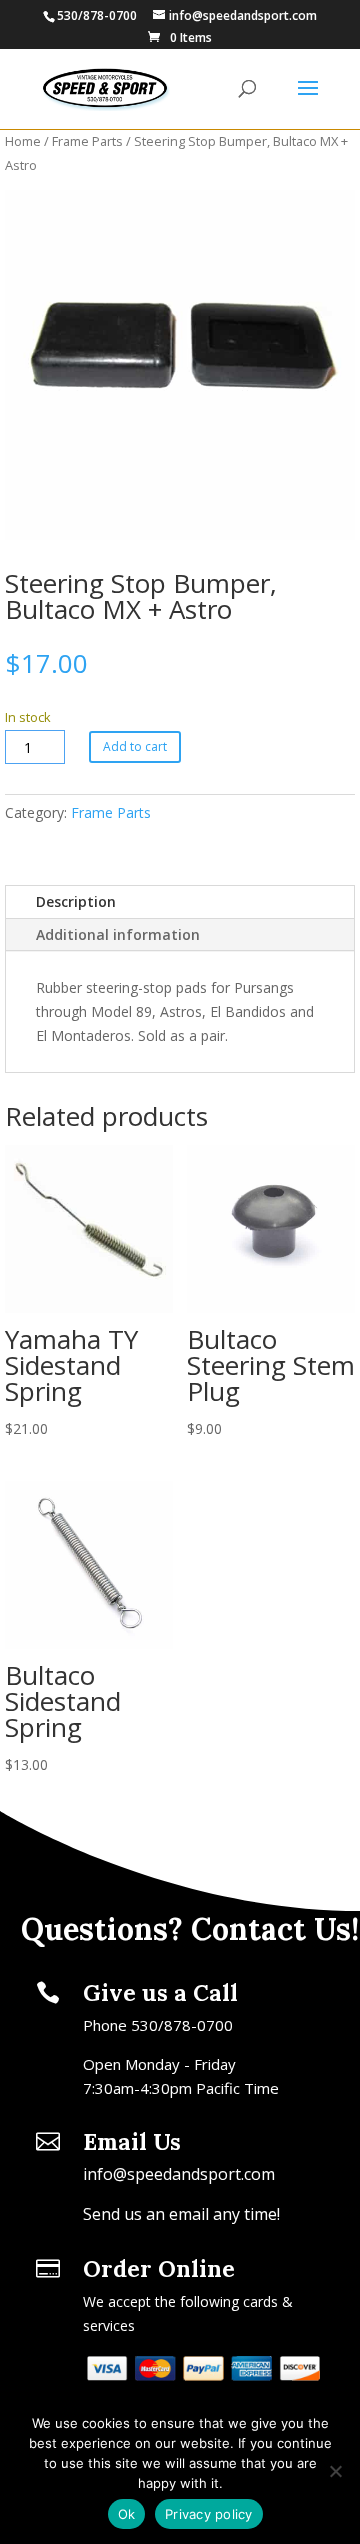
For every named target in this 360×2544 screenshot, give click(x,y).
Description (76, 901)
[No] (335, 2471)
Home (23, 141)
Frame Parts (87, 141)
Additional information (118, 934)
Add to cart (135, 746)
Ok (127, 2514)
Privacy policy (209, 2514)
